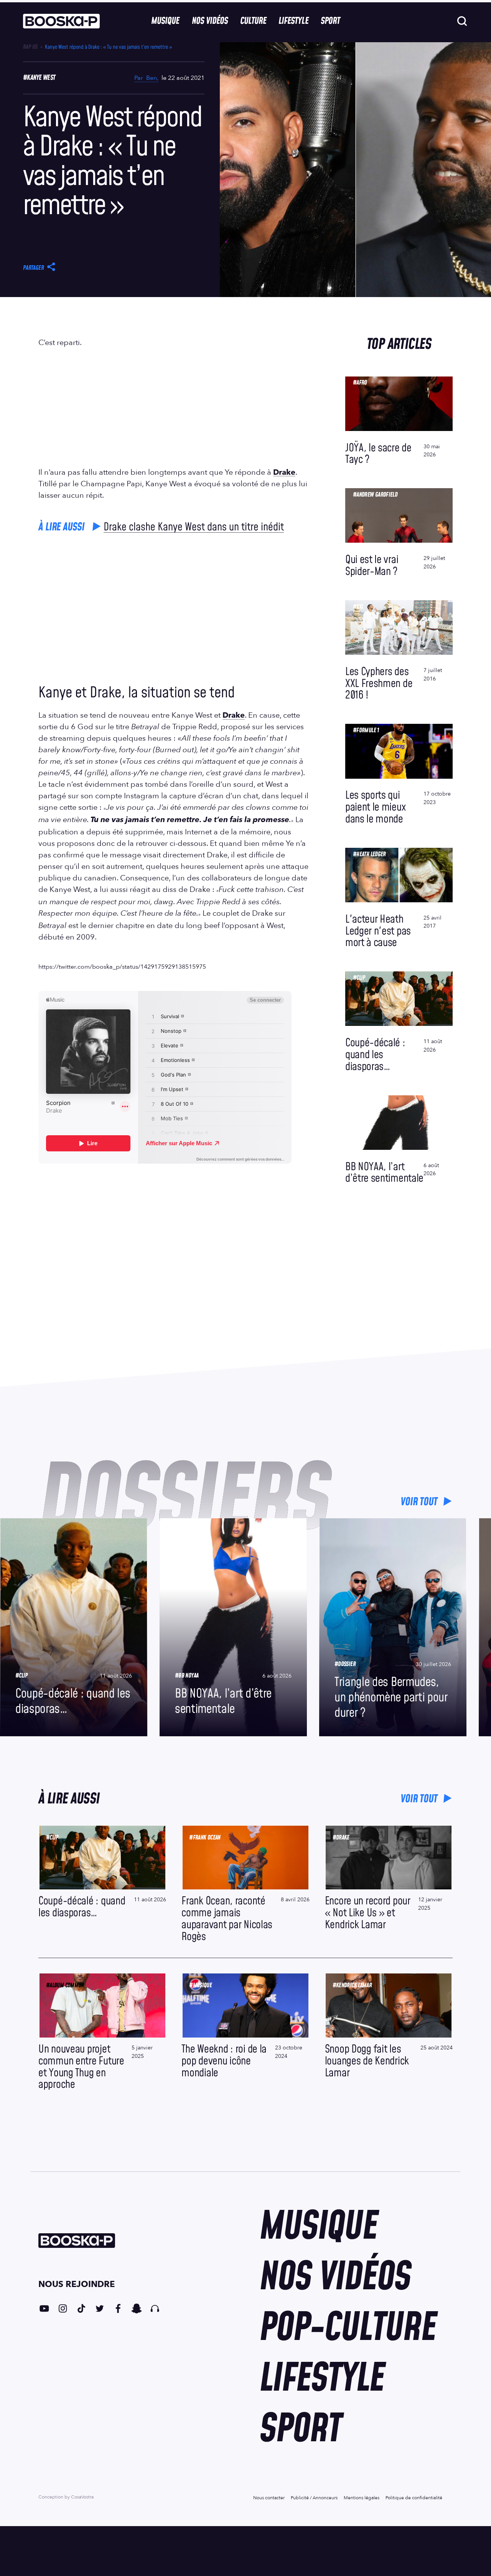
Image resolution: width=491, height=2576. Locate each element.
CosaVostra (82, 2497)
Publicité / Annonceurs (314, 2498)
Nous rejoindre (77, 2284)
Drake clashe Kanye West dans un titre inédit (194, 527)
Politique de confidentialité (414, 2498)
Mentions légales (362, 2498)
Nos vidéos (210, 21)
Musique (165, 21)
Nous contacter (269, 2498)
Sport (330, 21)
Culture (253, 21)
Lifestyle (293, 21)
